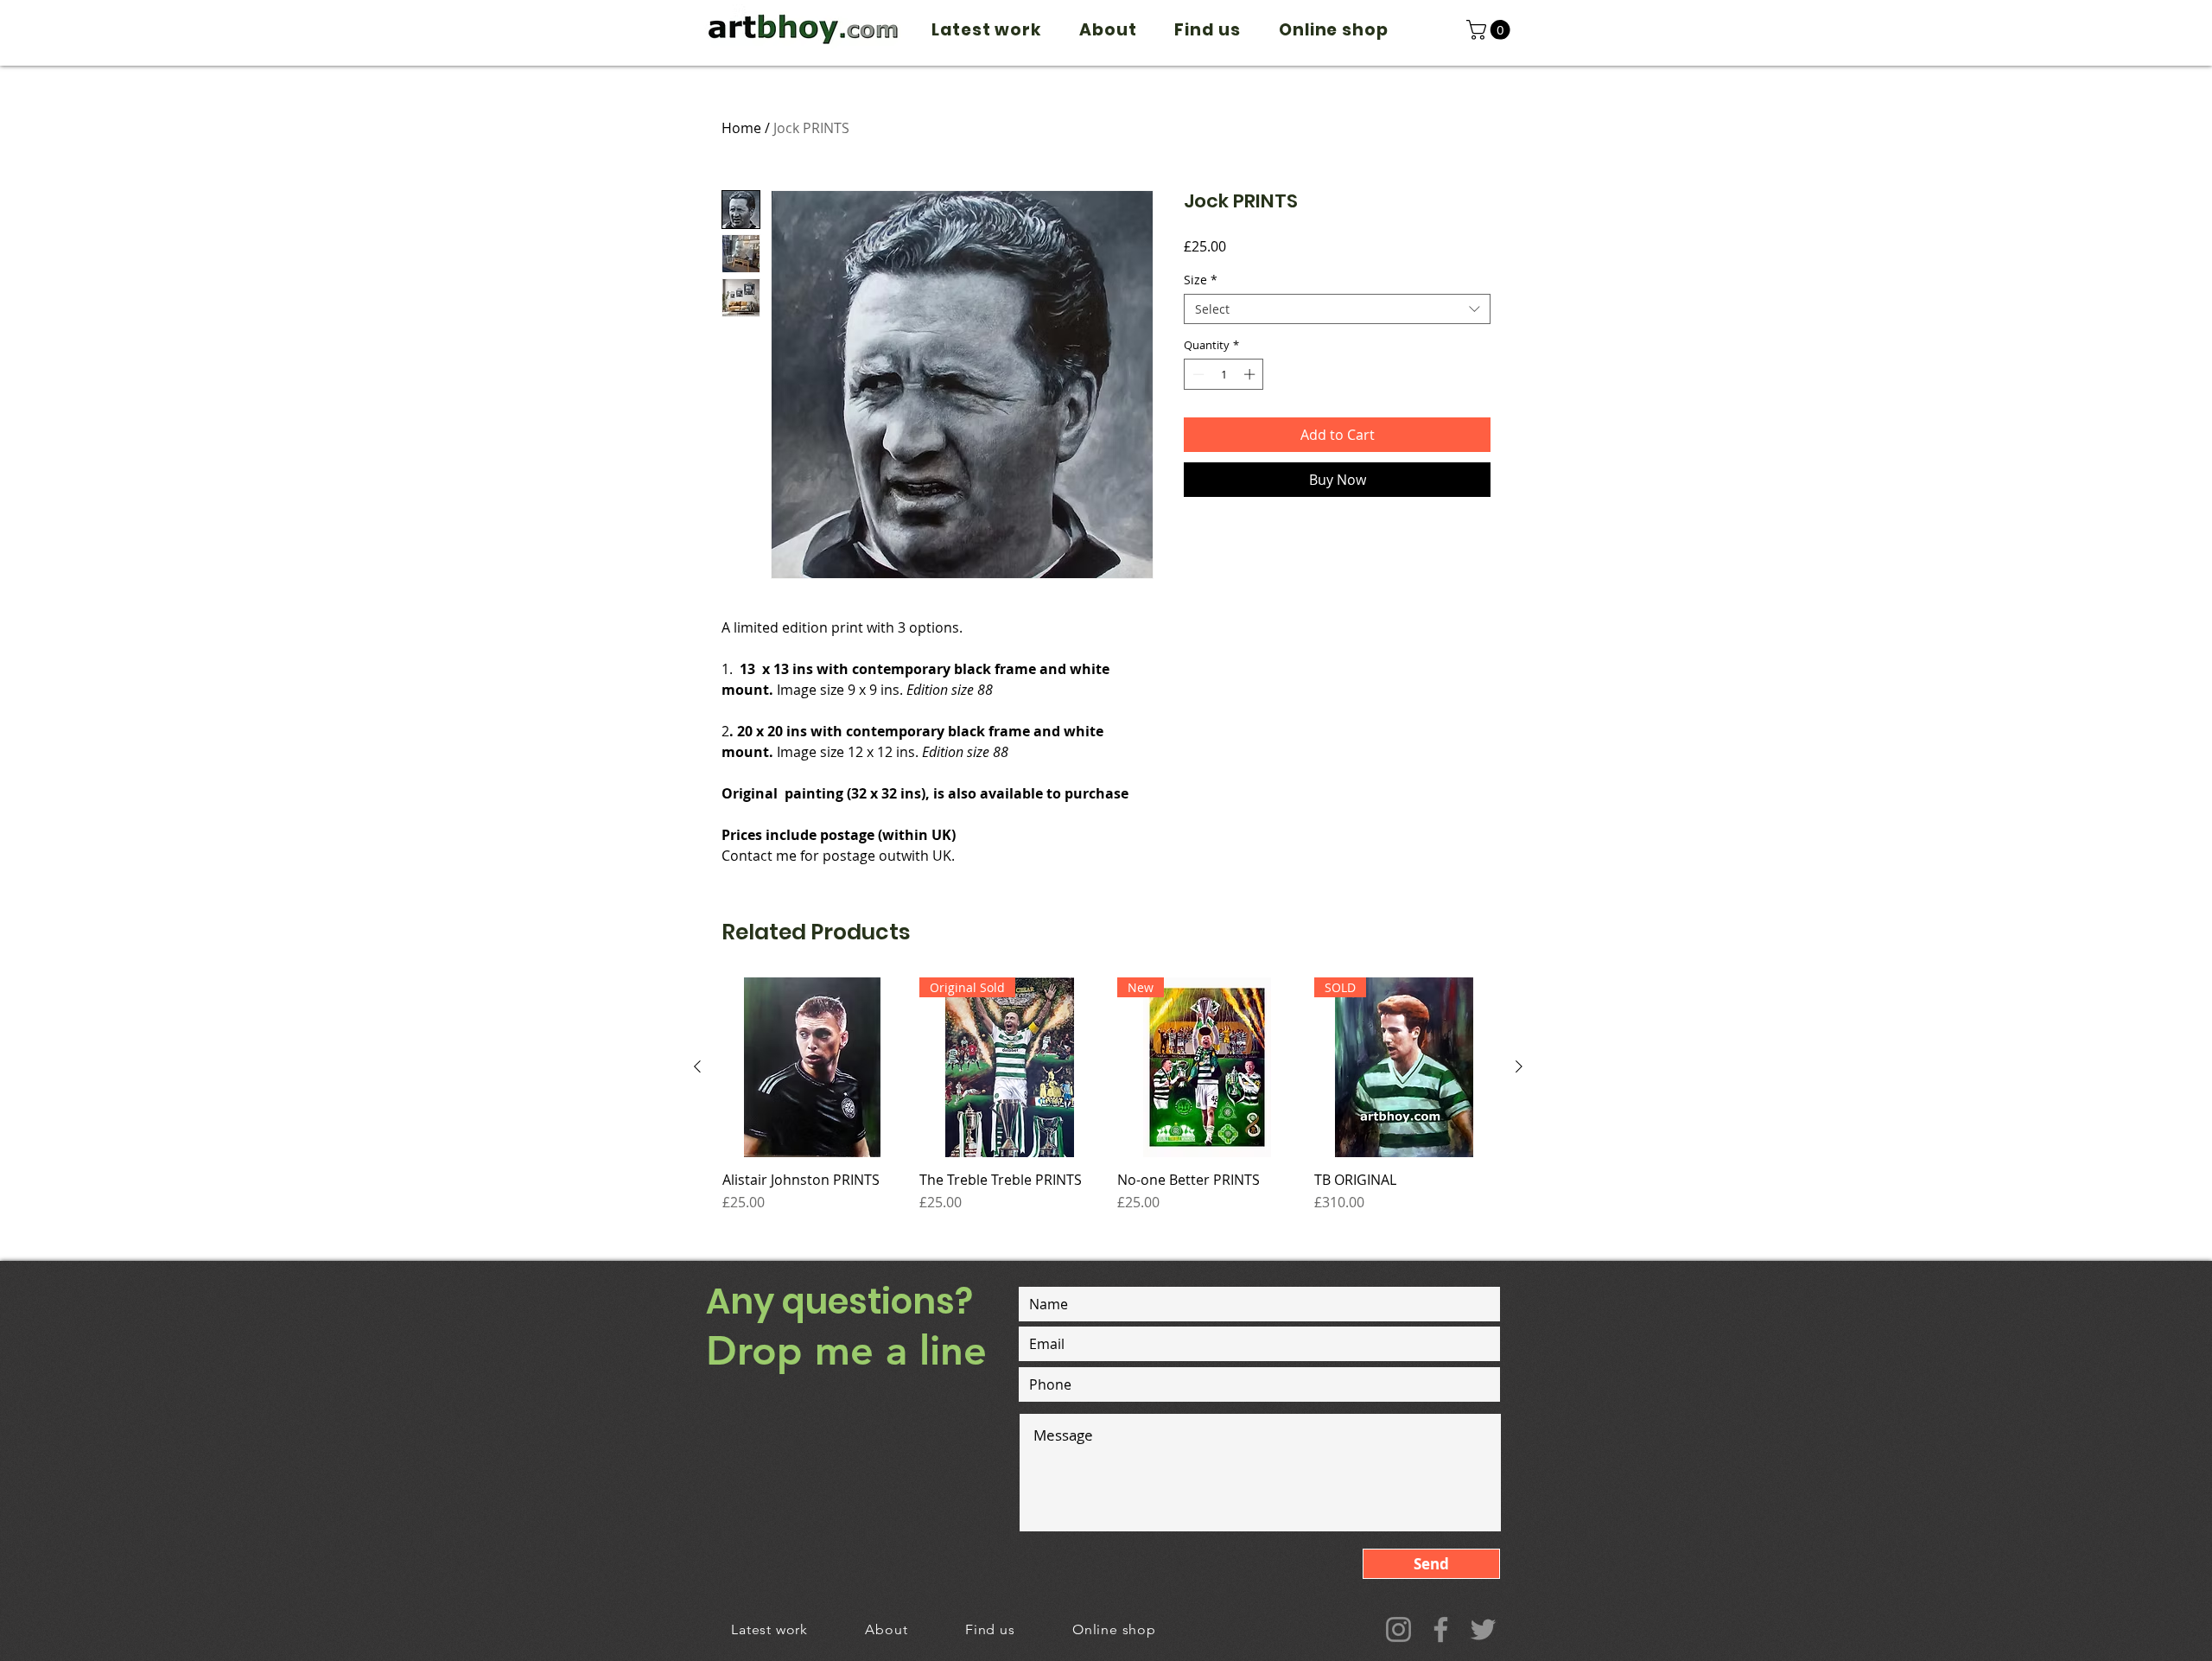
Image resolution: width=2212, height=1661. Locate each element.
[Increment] (1251, 374)
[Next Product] (1519, 1066)
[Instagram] (1398, 1629)
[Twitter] (1483, 1629)
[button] (1491, 30)
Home (741, 128)
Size (1201, 280)
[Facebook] (1441, 1629)
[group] (1108, 1104)
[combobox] (1337, 309)
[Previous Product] (697, 1066)
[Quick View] (812, 1067)
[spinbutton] (1224, 374)
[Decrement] (1197, 374)
